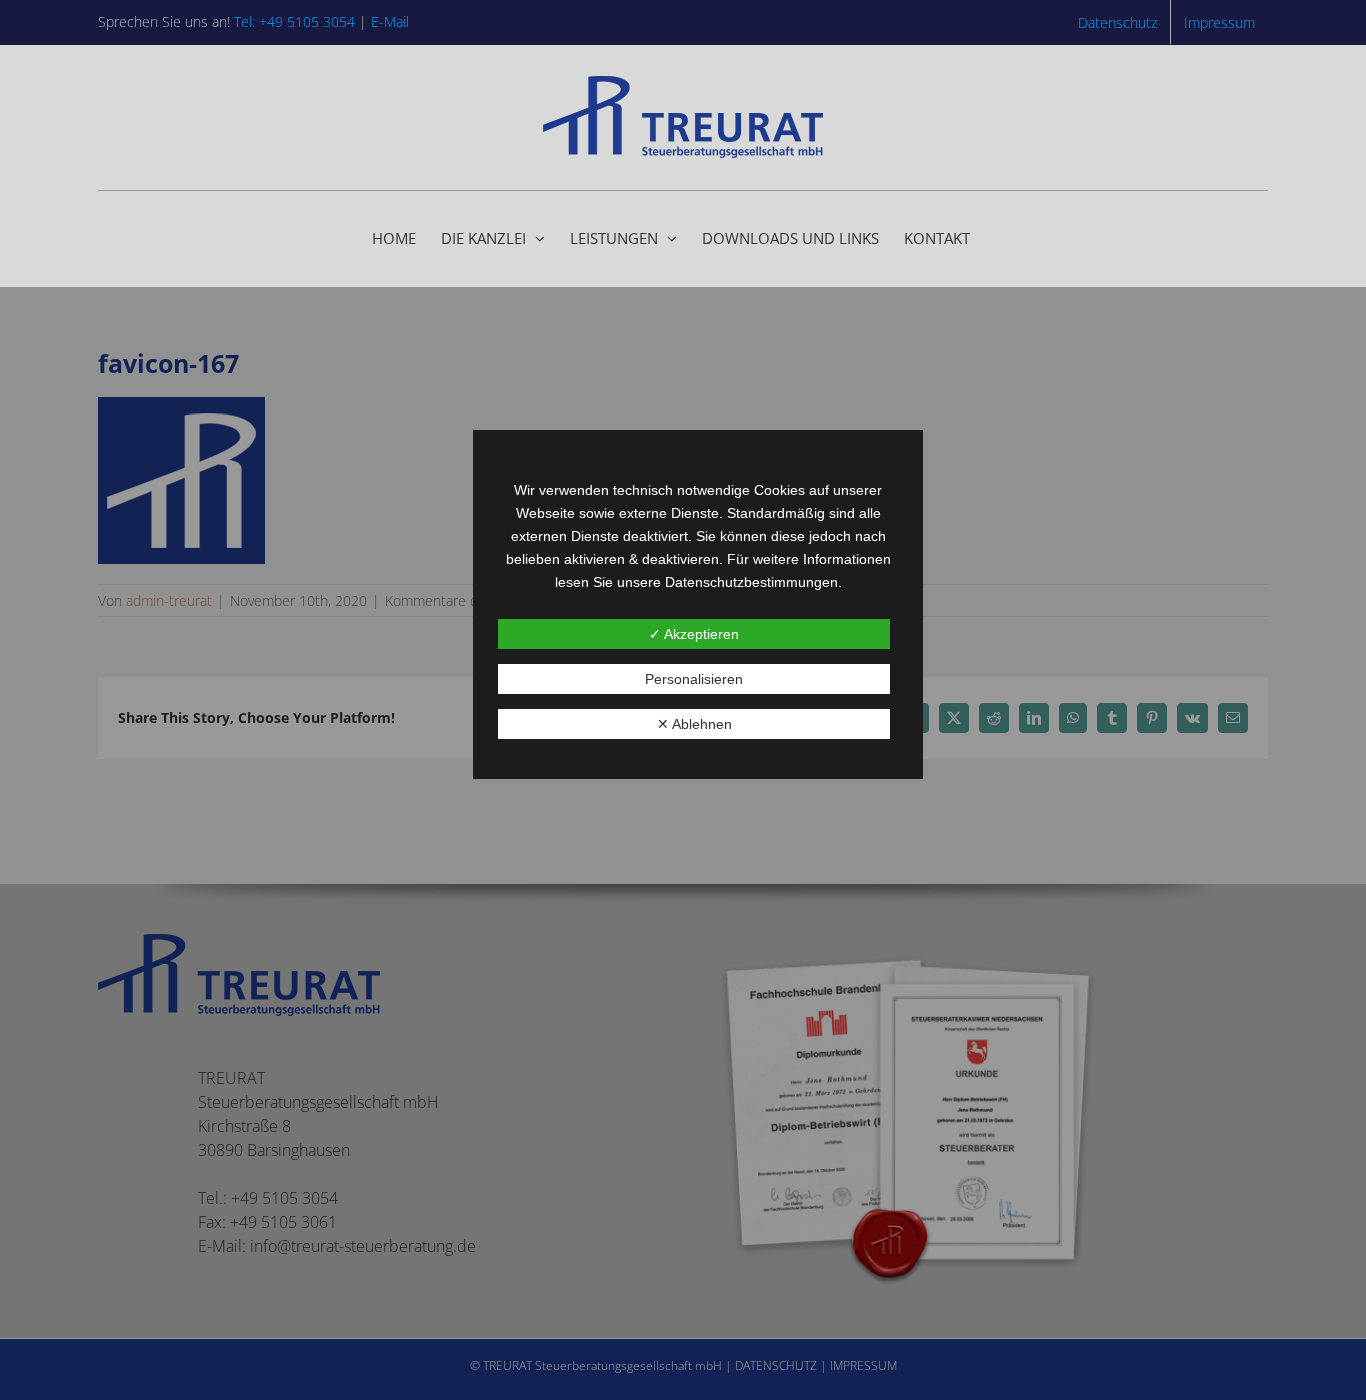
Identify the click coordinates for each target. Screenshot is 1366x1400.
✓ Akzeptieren (694, 634)
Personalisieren (694, 679)
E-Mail (390, 21)
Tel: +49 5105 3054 (294, 21)
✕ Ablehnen (694, 724)
